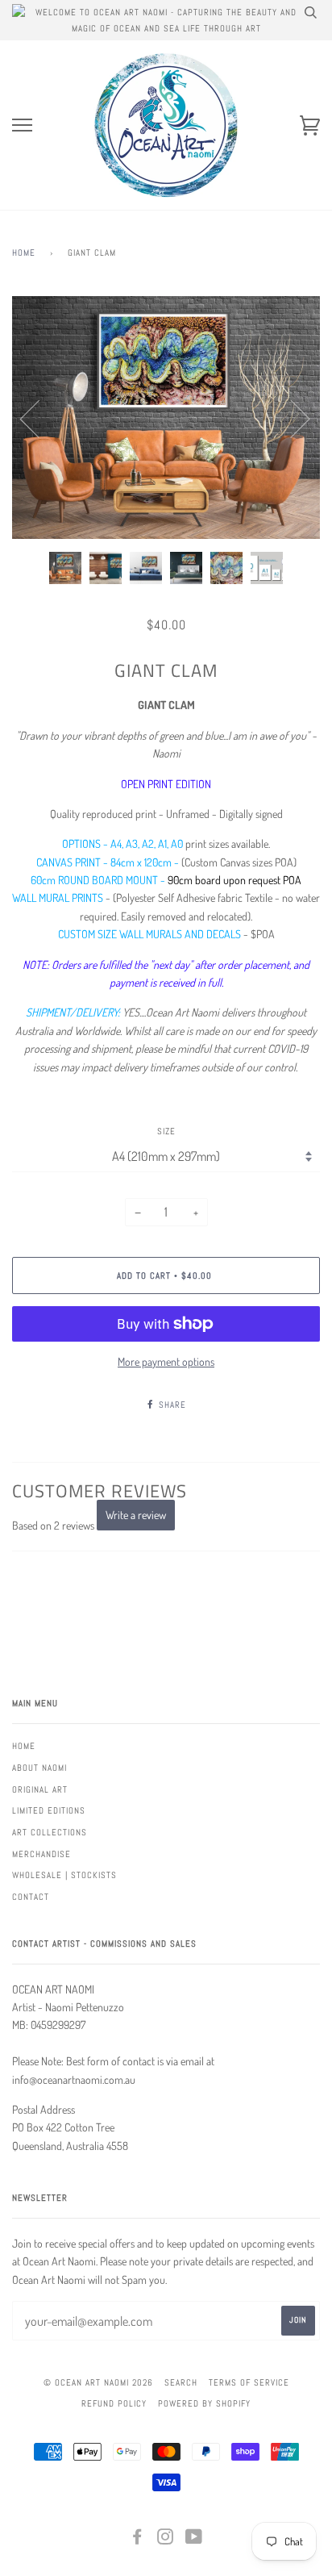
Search (181, 2382)
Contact (31, 1897)
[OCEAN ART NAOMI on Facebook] (137, 2540)
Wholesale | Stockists (64, 1875)
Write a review (136, 1515)
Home (24, 253)
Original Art (40, 1789)
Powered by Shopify (204, 2403)
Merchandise (41, 1854)
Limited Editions (49, 1810)
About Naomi (39, 1768)
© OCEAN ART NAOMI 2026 (98, 2382)
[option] (166, 418)
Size (166, 1131)
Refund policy (114, 2403)
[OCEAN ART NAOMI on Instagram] (166, 2540)
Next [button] (290, 418)
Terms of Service (249, 2382)
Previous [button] (39, 418)
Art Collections (50, 1832)
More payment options (166, 1361)
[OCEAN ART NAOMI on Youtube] (194, 2540)
